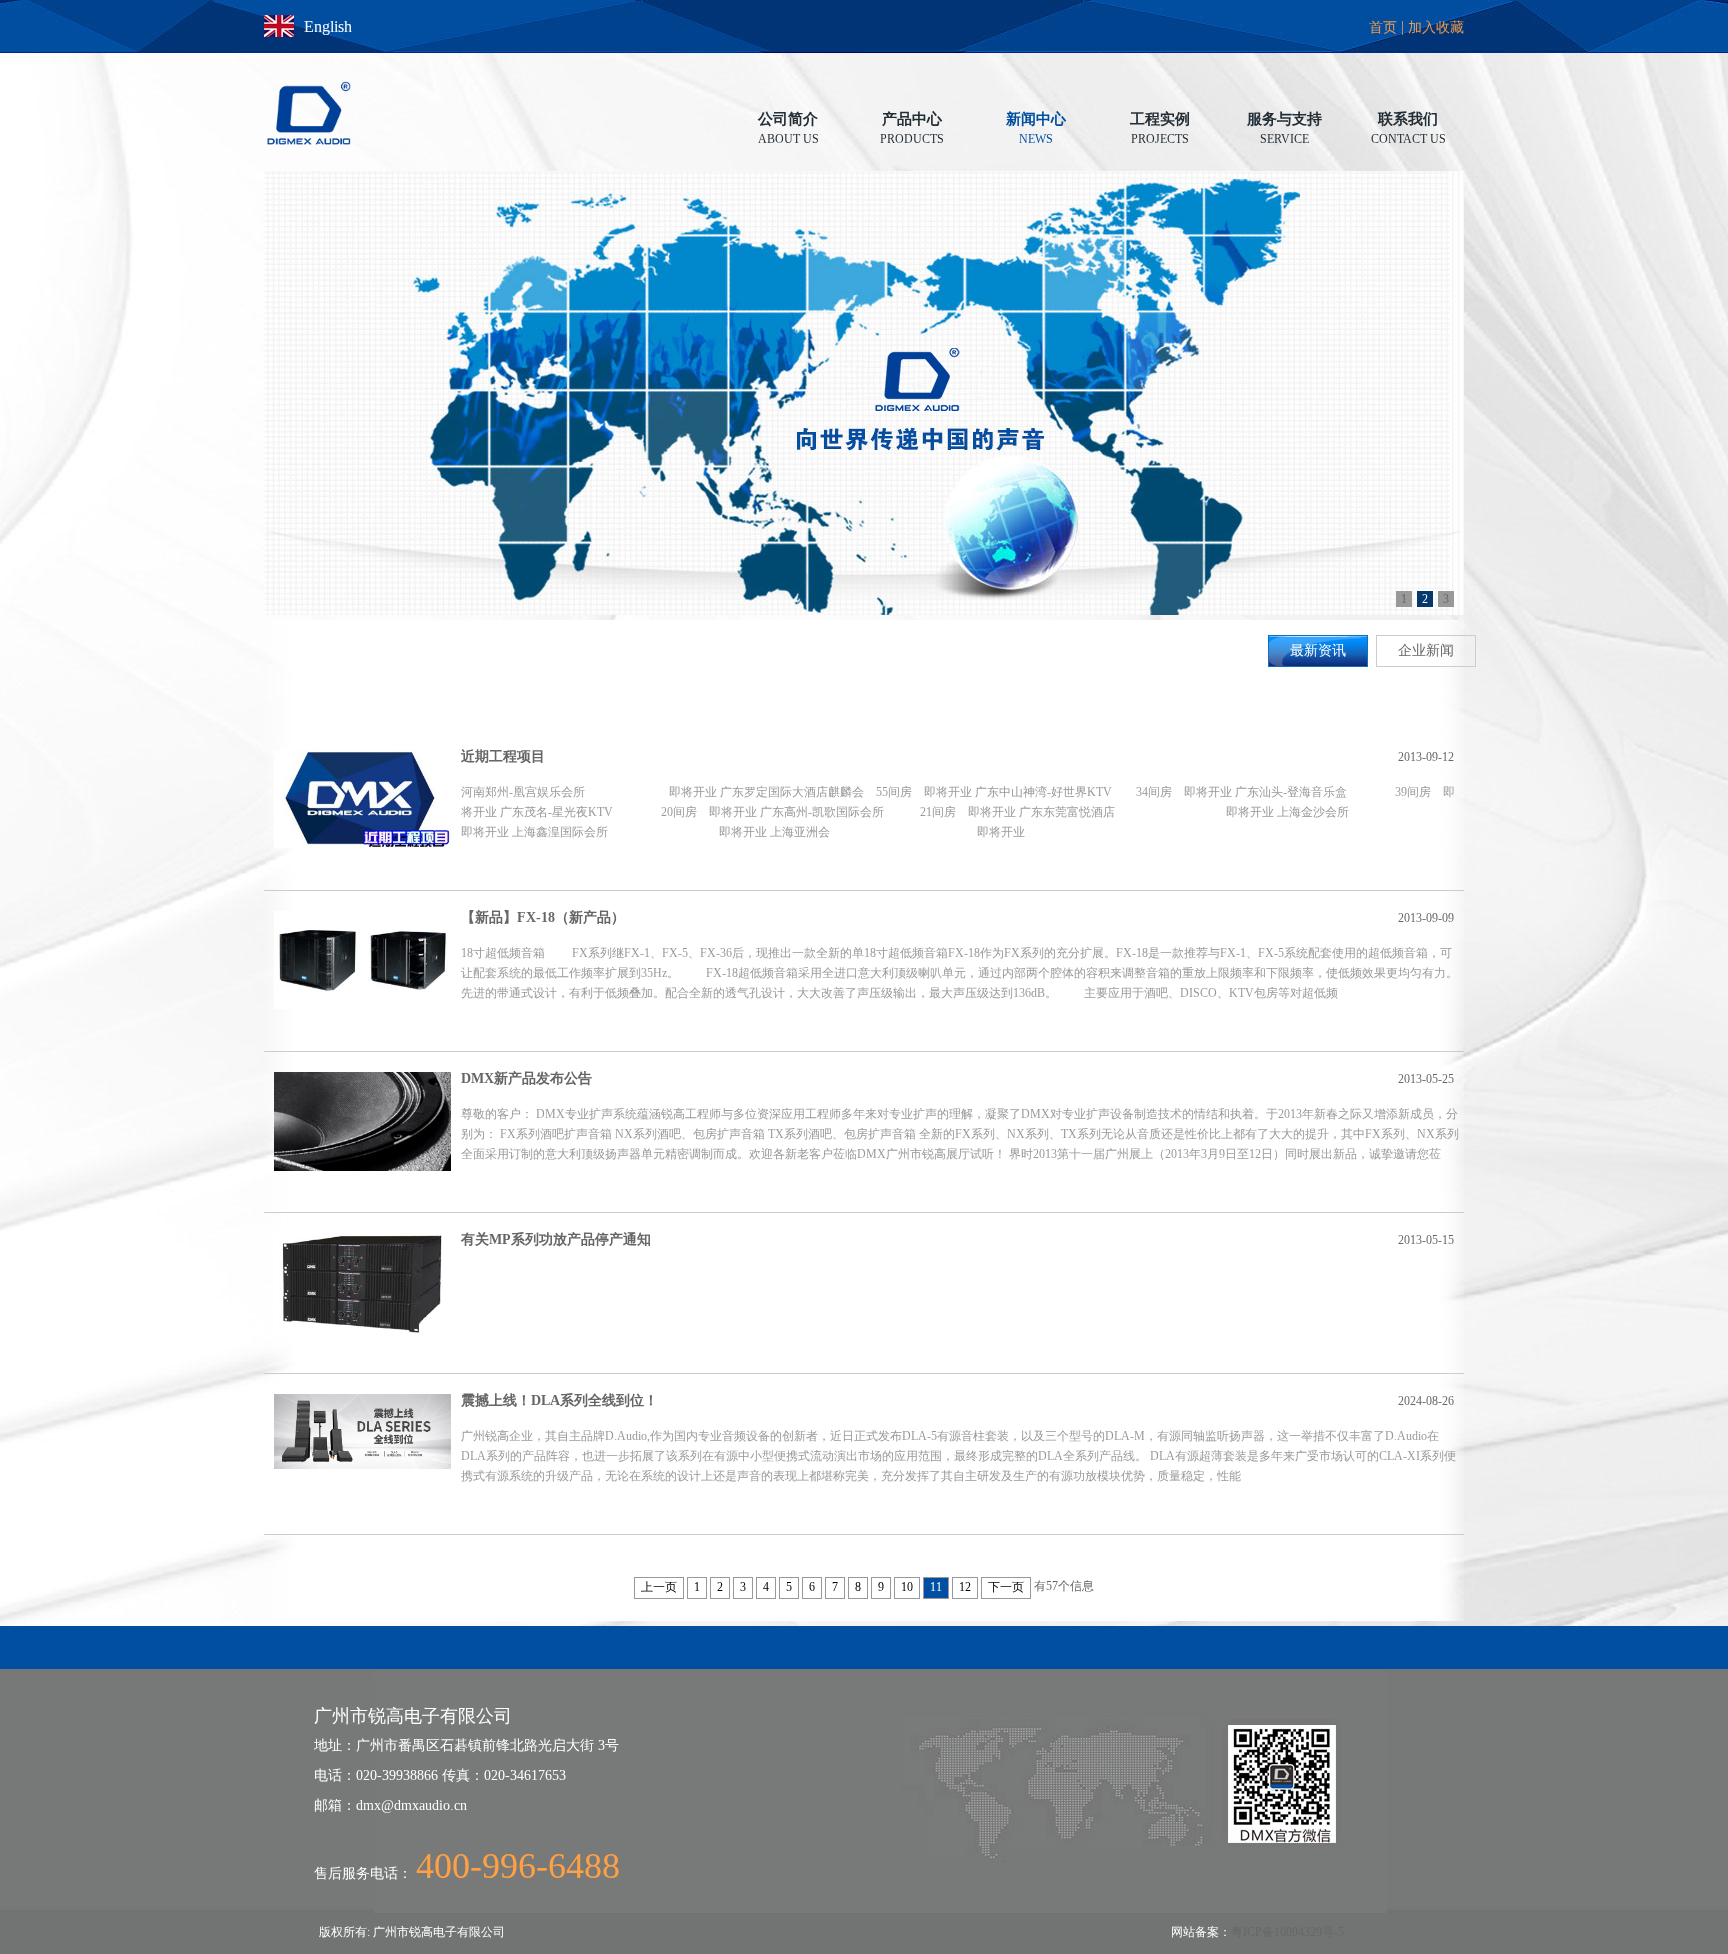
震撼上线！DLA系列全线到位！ (559, 1400)
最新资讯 (1318, 650)
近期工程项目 (503, 756)
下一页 (1006, 1587)
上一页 (659, 1587)
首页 (1383, 27)
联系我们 (1408, 120)
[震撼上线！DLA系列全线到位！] (362, 1431)
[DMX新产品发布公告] (362, 1121)
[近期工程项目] (362, 799)
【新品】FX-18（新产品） (543, 917)
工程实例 (1160, 120)
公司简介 (788, 120)
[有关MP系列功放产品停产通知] (362, 1283)
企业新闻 (1426, 650)
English (328, 26)
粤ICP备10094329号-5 (1287, 1932)
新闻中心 (1036, 120)
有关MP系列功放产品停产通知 (556, 1239)
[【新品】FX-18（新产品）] (362, 960)
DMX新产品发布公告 (526, 1078)
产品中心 (912, 120)
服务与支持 (1284, 120)
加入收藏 (1436, 27)
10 (907, 1587)
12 (965, 1587)
